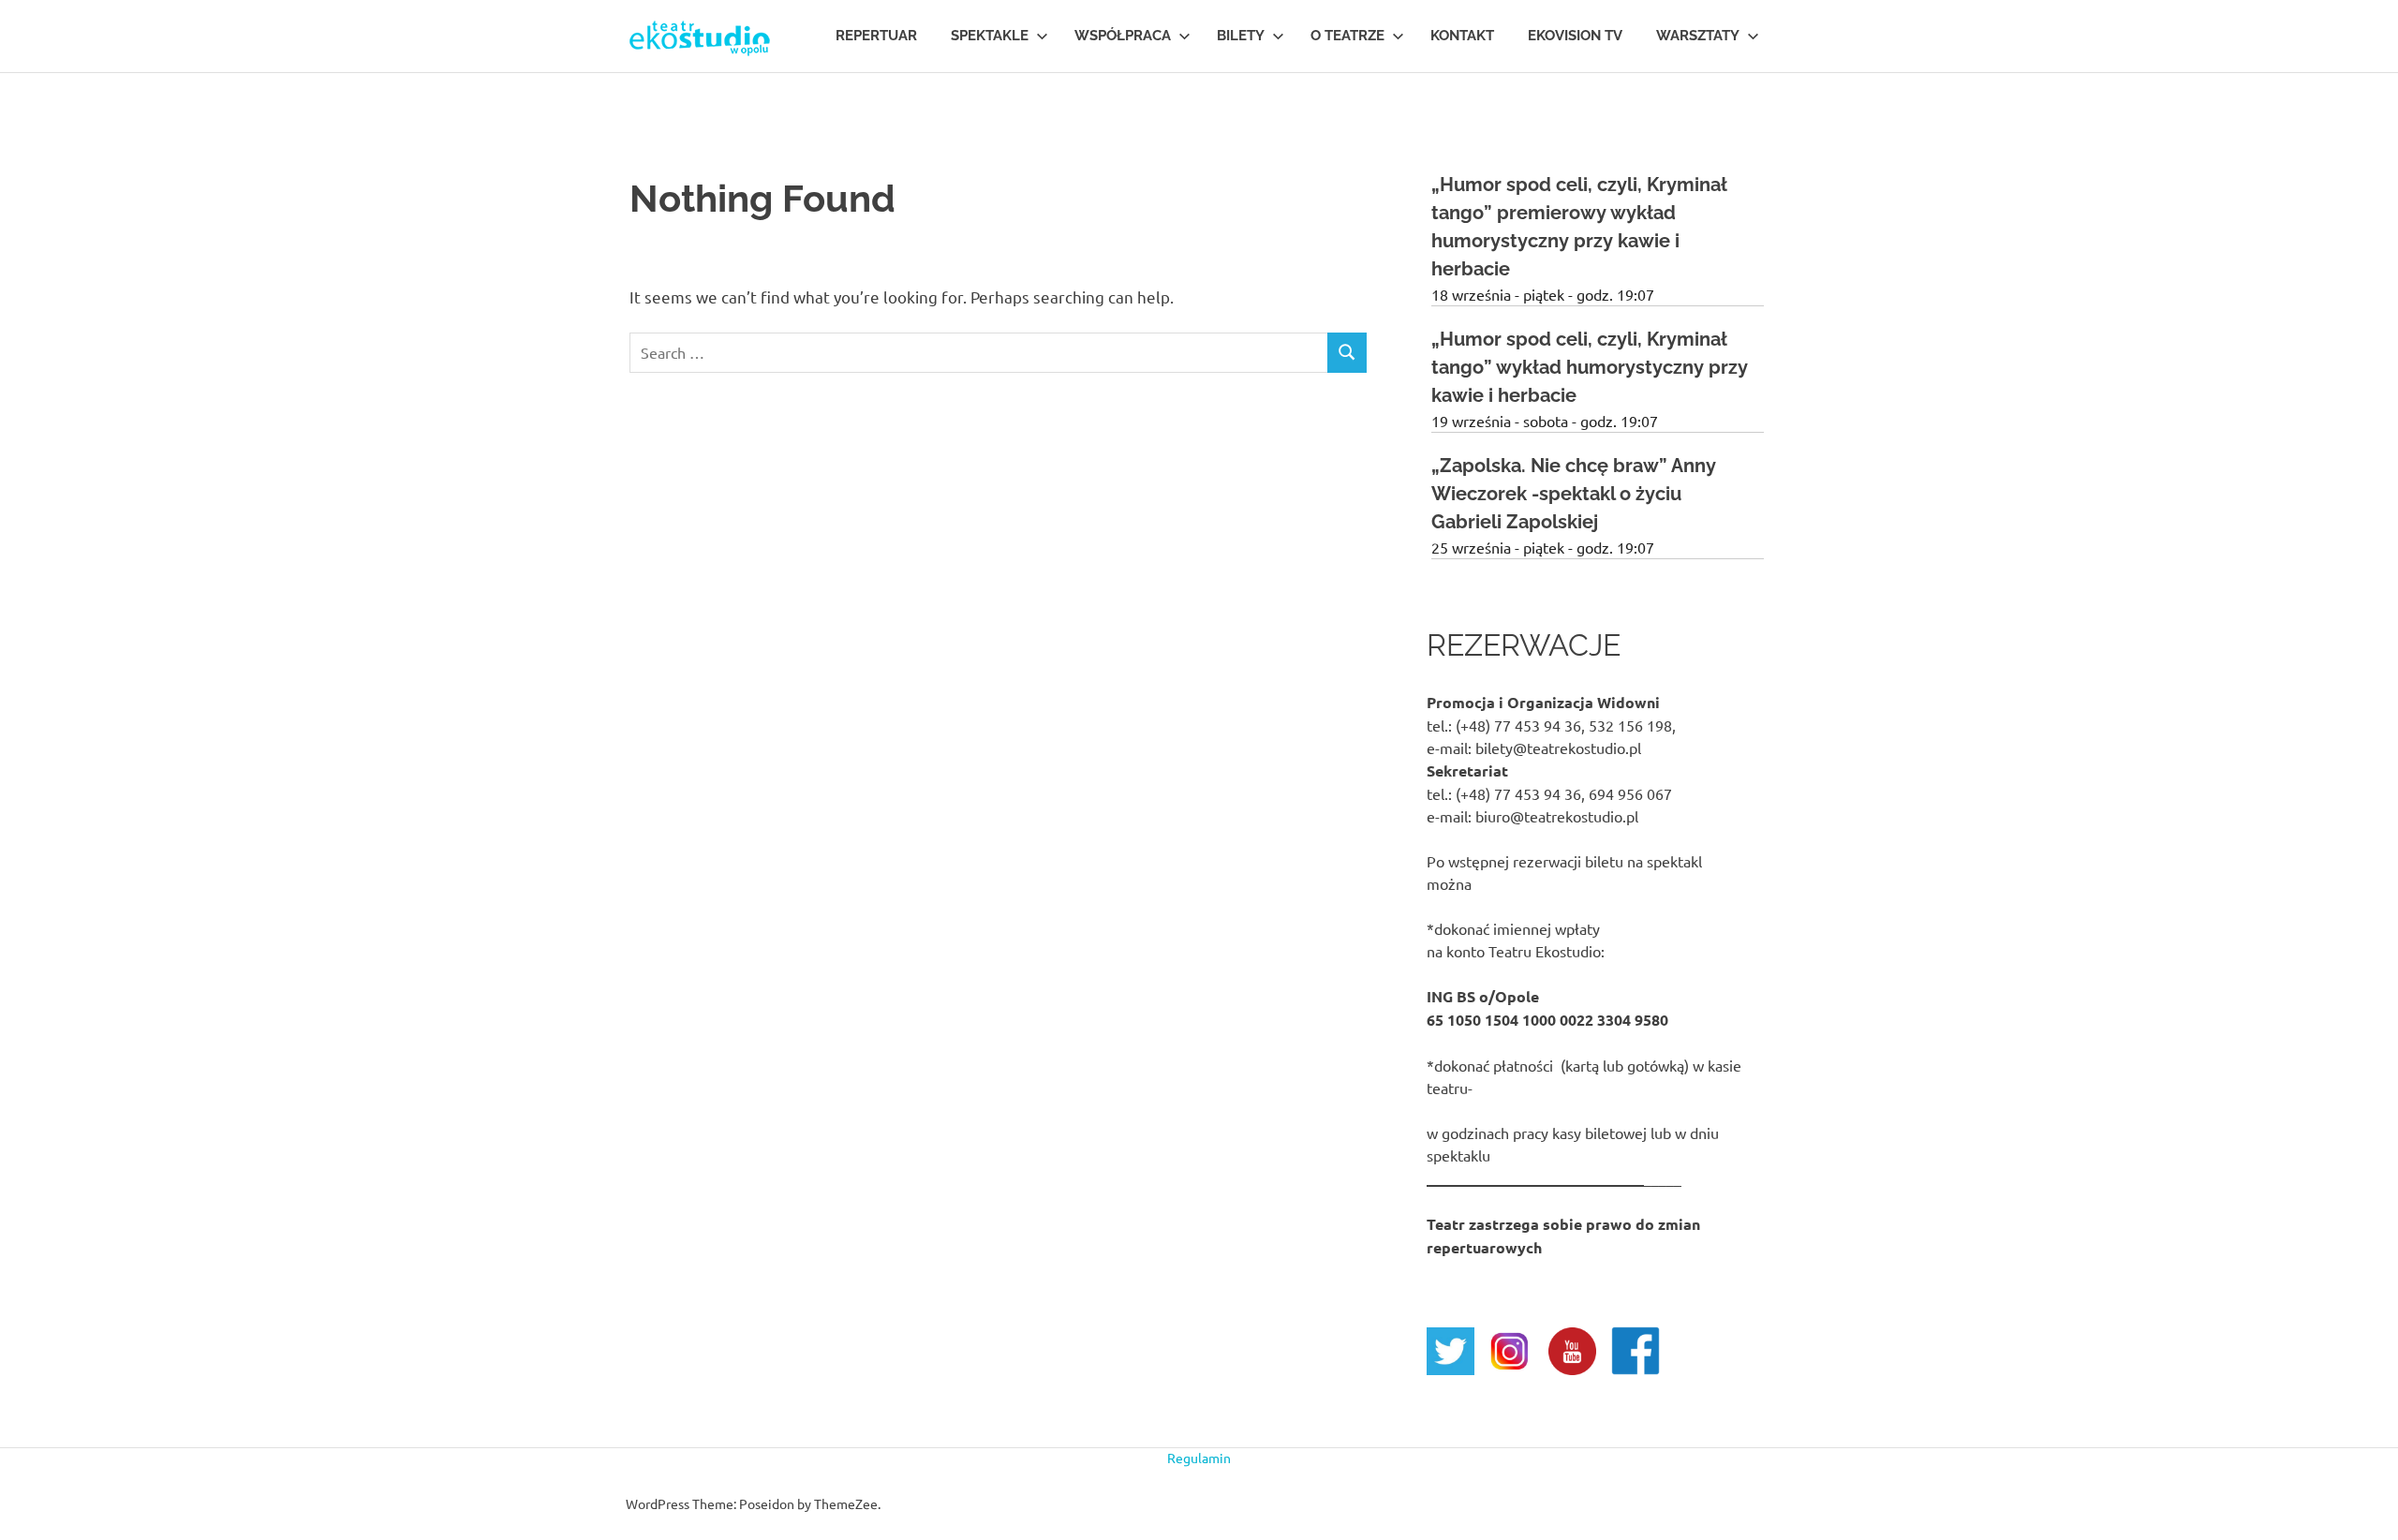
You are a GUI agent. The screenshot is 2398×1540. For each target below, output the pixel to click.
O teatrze (1347, 36)
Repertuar (876, 36)
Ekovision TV (1575, 36)
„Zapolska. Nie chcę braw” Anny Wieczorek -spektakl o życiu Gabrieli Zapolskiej (1574, 494)
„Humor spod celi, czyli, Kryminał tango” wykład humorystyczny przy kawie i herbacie (1590, 367)
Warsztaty (1698, 36)
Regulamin (1199, 1458)
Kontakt (1462, 36)
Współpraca (1123, 36)
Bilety (1241, 36)
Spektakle (990, 36)
